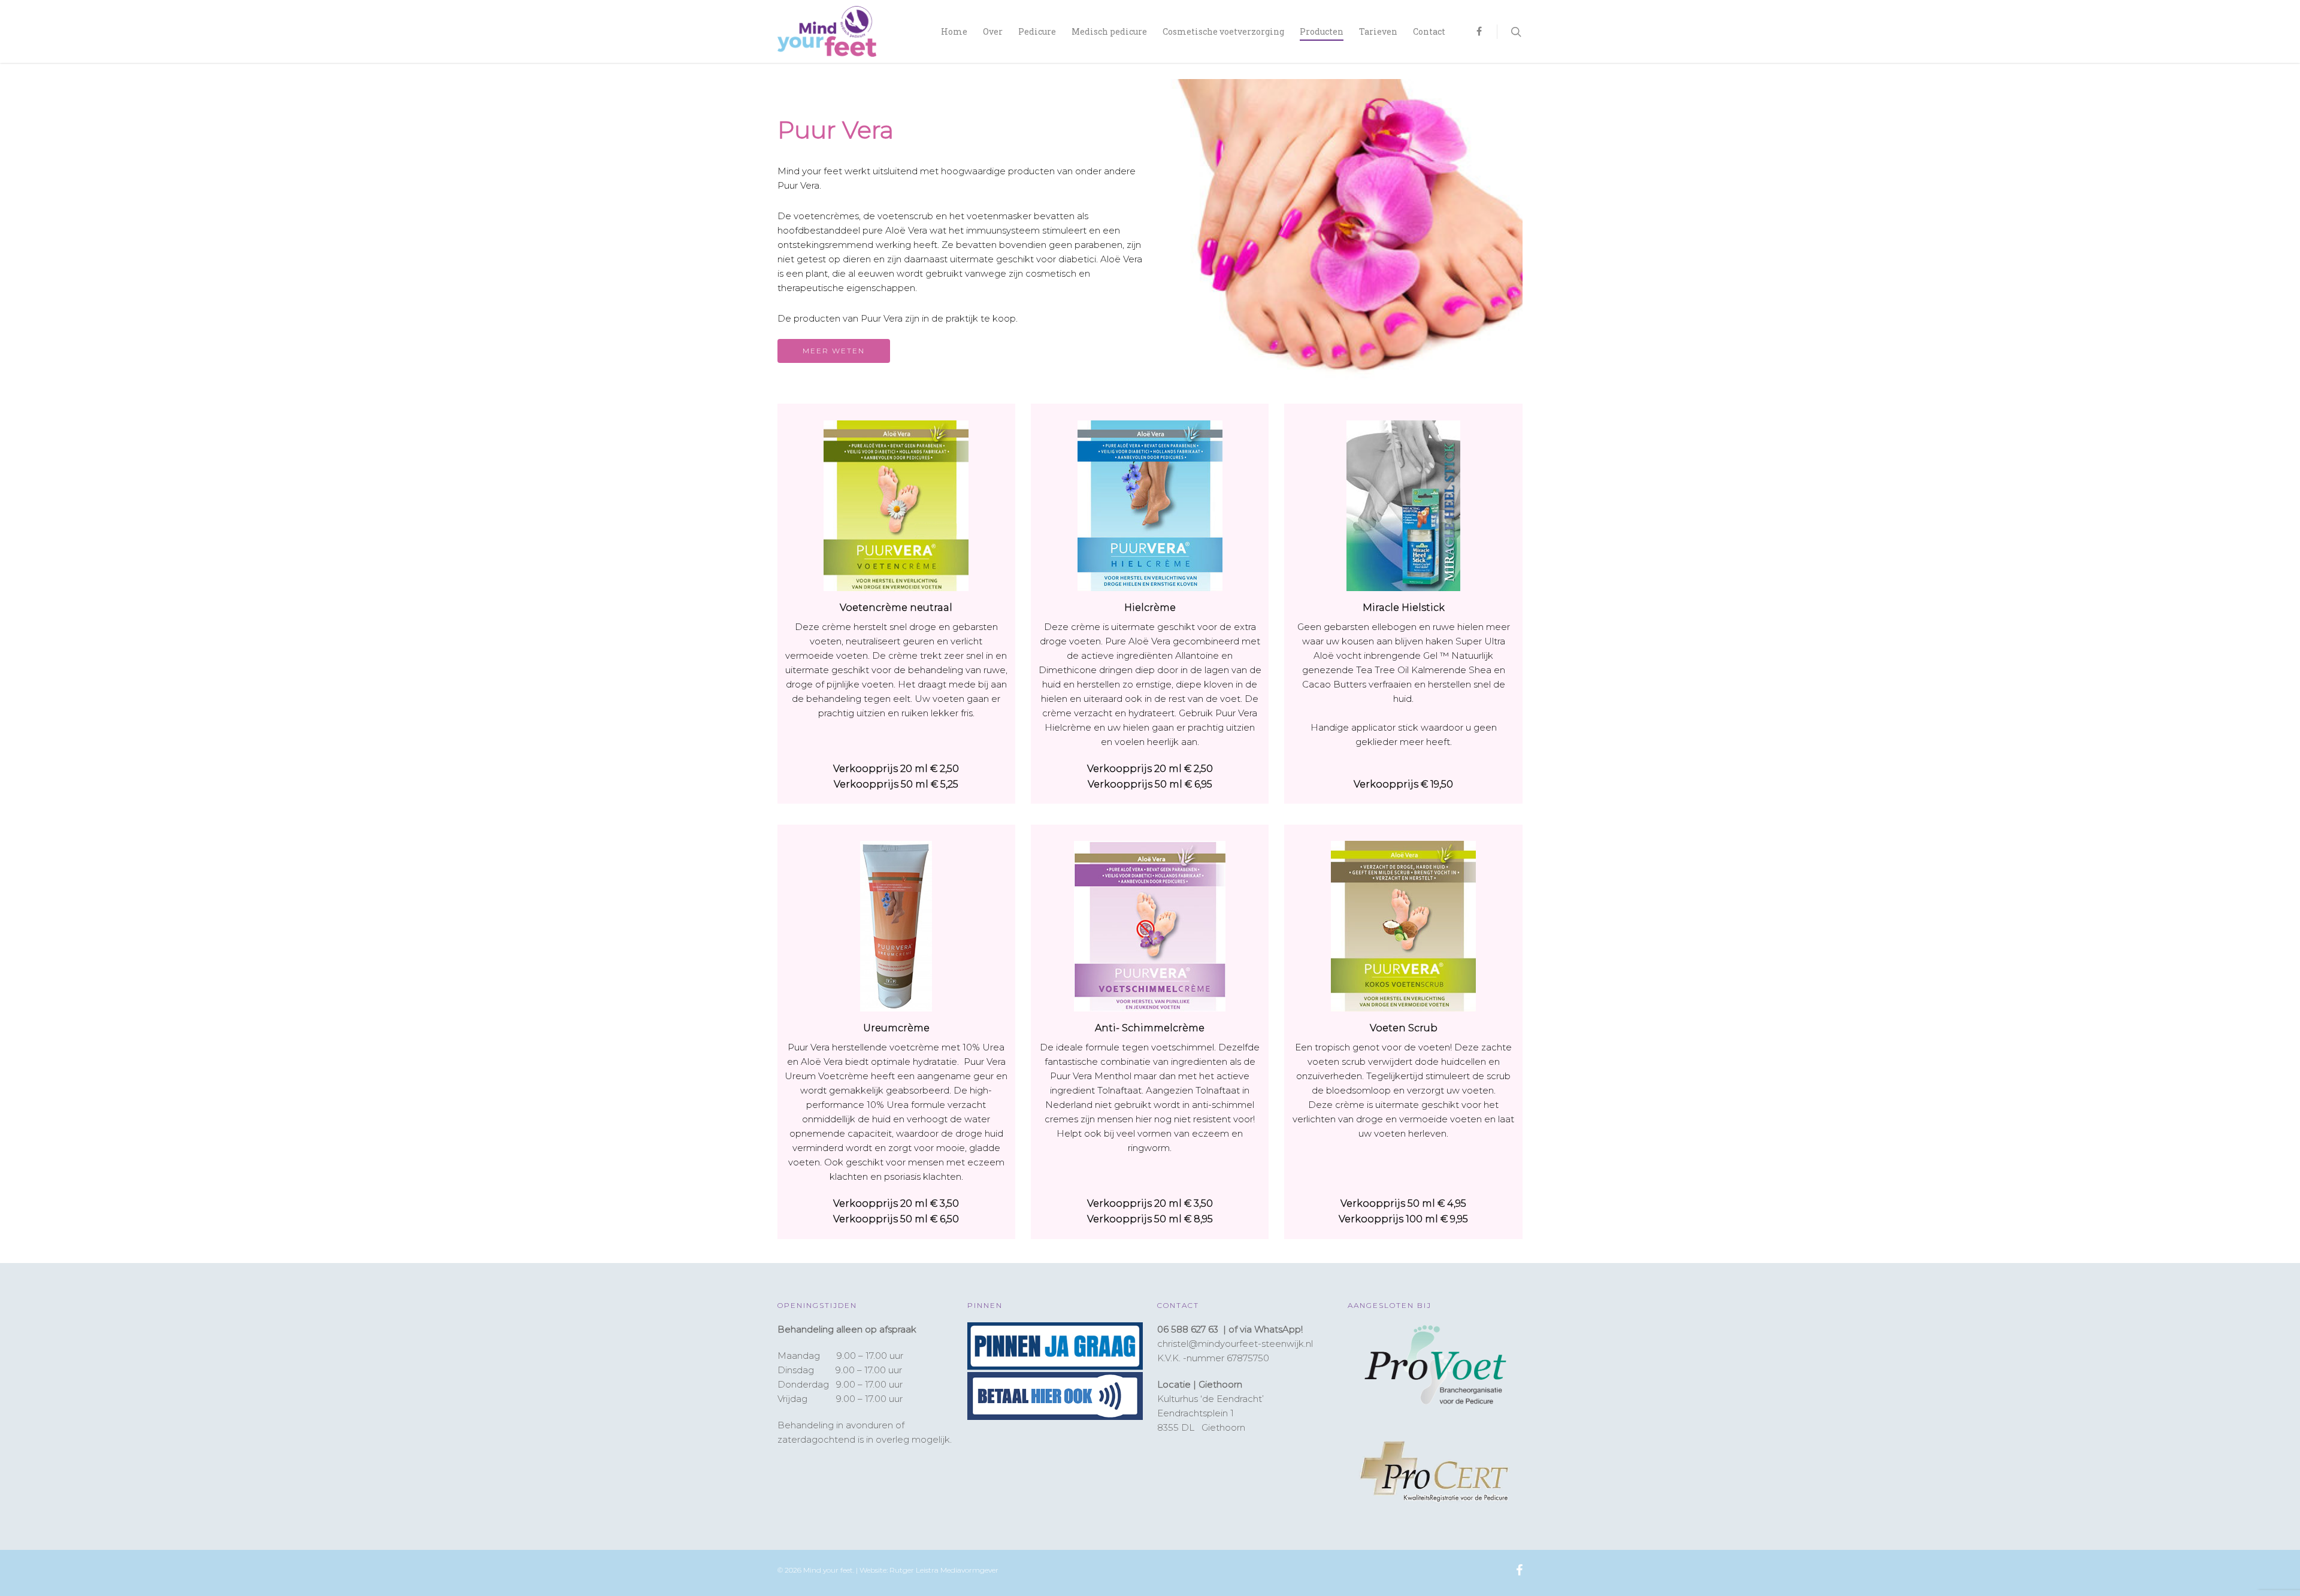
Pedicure (1037, 31)
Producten (1322, 31)
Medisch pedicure (1109, 31)
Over (993, 31)
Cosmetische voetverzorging (1223, 31)
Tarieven (1378, 31)
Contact (1429, 31)
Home (954, 31)
